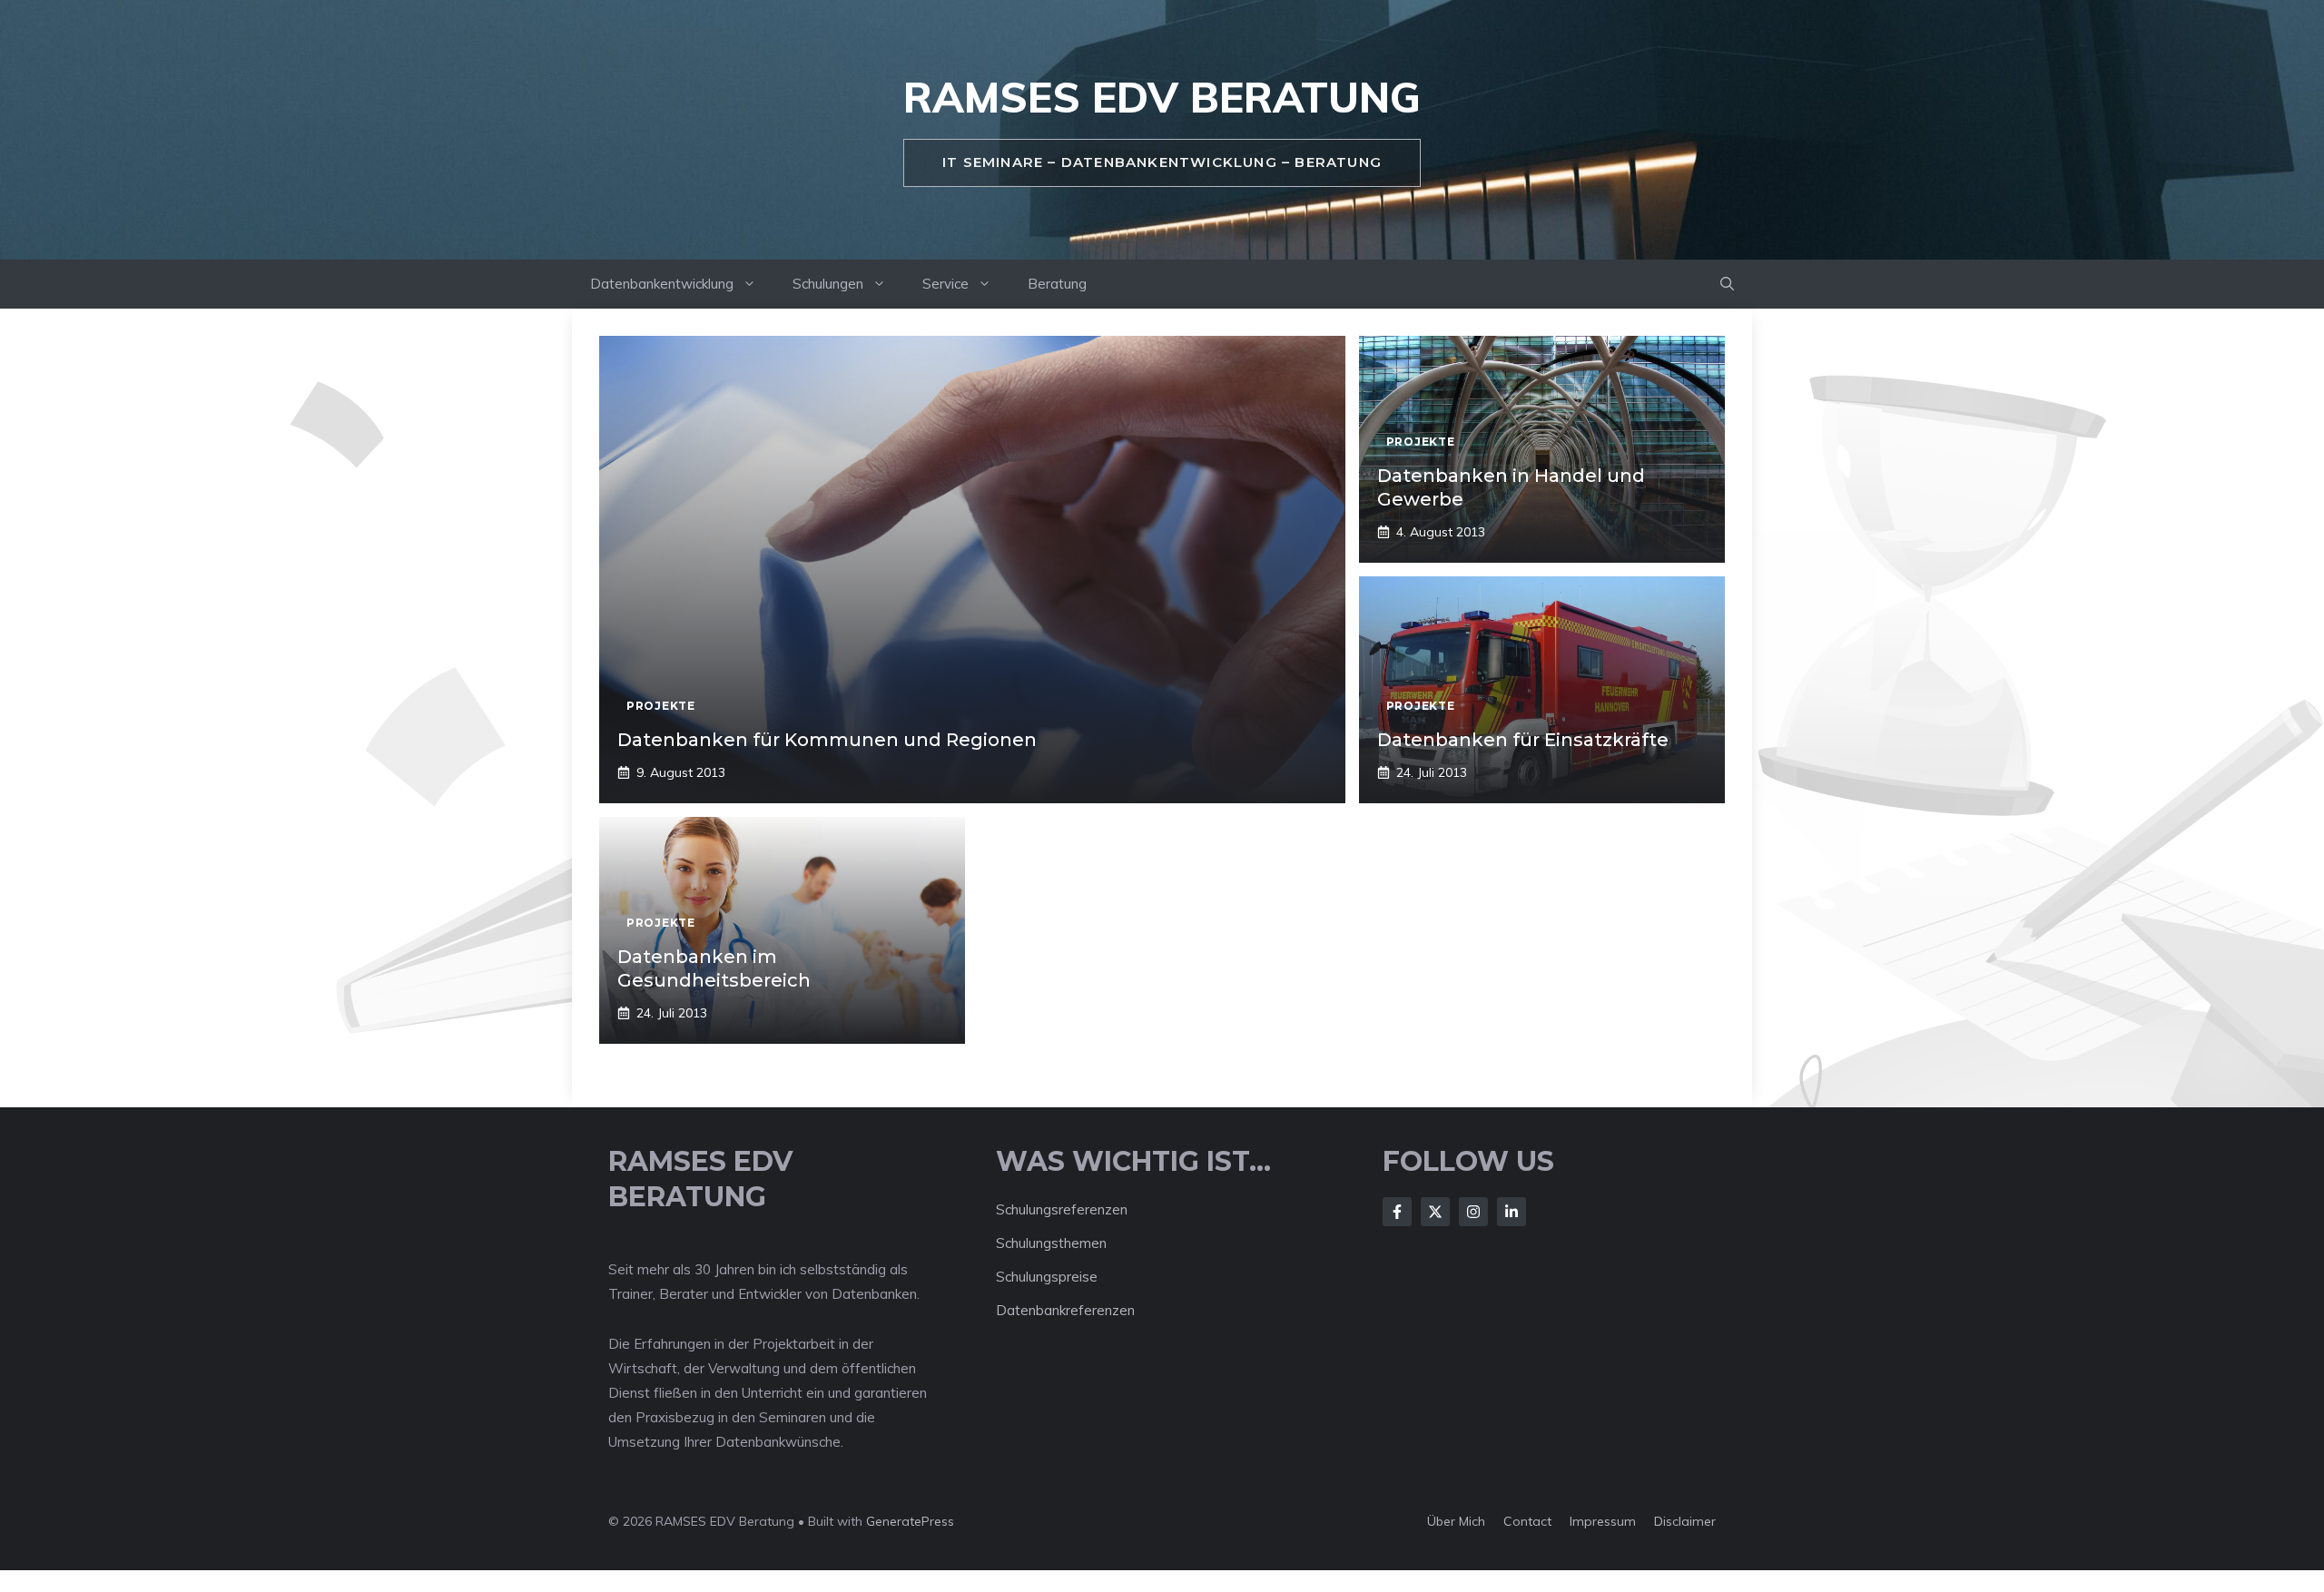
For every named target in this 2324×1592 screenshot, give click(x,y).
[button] (1727, 284)
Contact (1527, 1521)
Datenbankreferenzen (1065, 1310)
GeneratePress (910, 1521)
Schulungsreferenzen (1062, 1209)
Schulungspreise (1047, 1277)
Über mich (1456, 1521)
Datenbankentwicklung (662, 284)
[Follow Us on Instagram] (1473, 1212)
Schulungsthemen (1051, 1243)
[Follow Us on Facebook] (1397, 1212)
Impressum (1603, 1521)
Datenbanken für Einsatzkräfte (1523, 740)
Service (945, 284)
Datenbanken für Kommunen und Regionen (827, 740)
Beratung (1057, 284)
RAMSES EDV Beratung (1162, 97)
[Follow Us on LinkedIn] (1512, 1212)
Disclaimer (1685, 1521)
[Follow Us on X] (1435, 1212)
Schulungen (828, 284)
